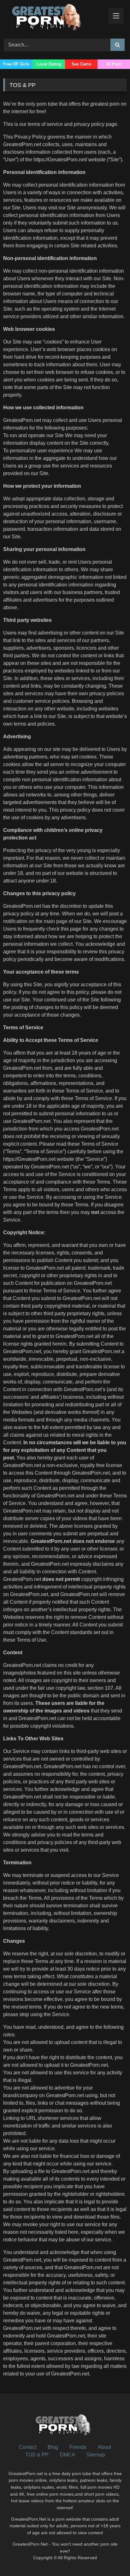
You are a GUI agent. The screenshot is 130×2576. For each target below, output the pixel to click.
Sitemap (96, 2455)
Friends (78, 2447)
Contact (28, 2447)
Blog (53, 2447)
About (104, 2447)
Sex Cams (81, 64)
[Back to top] (110, 2557)
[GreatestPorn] (53, 18)
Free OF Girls (16, 64)
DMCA (68, 2455)
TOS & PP (37, 2455)
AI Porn (114, 64)
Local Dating (49, 64)
